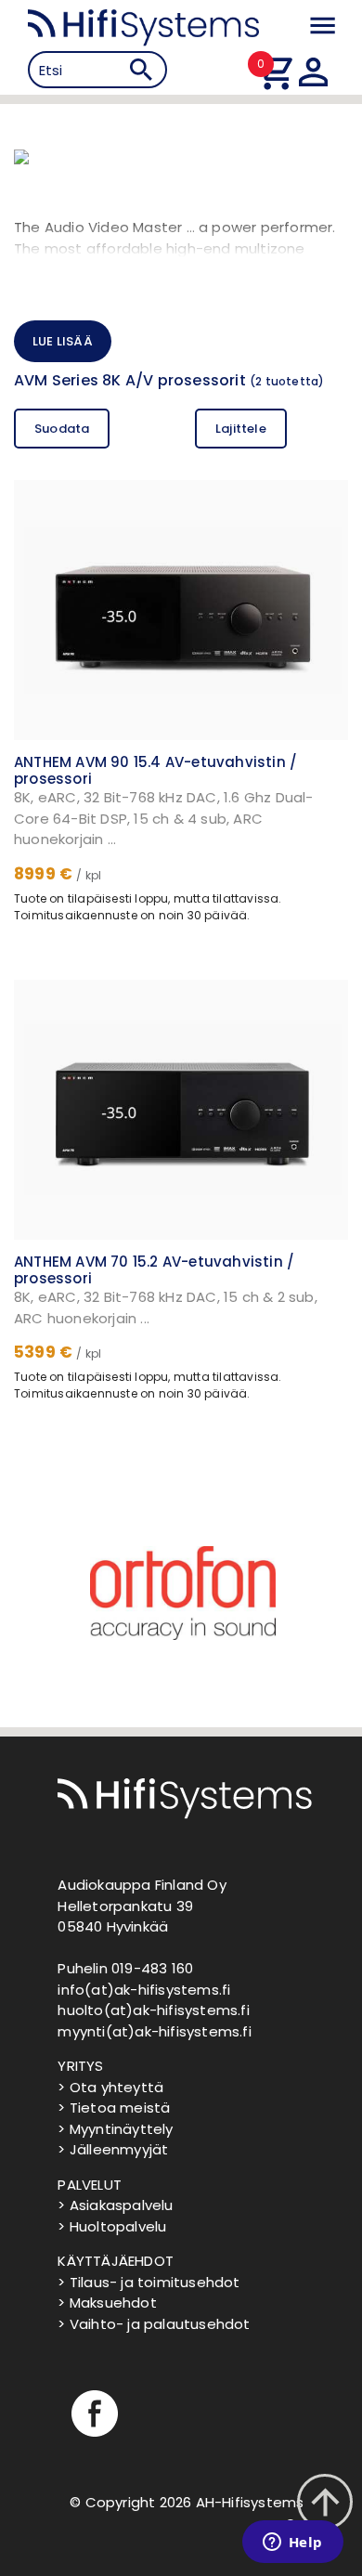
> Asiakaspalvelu (115, 2205)
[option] (181, 1593)
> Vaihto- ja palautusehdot (154, 2324)
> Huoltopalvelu (112, 2226)
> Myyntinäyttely (115, 2129)
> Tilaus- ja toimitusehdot (149, 2282)
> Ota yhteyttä (110, 2087)
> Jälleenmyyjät (113, 2149)
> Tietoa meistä (114, 2108)
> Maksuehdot (107, 2303)
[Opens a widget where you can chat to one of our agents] (292, 2543)
